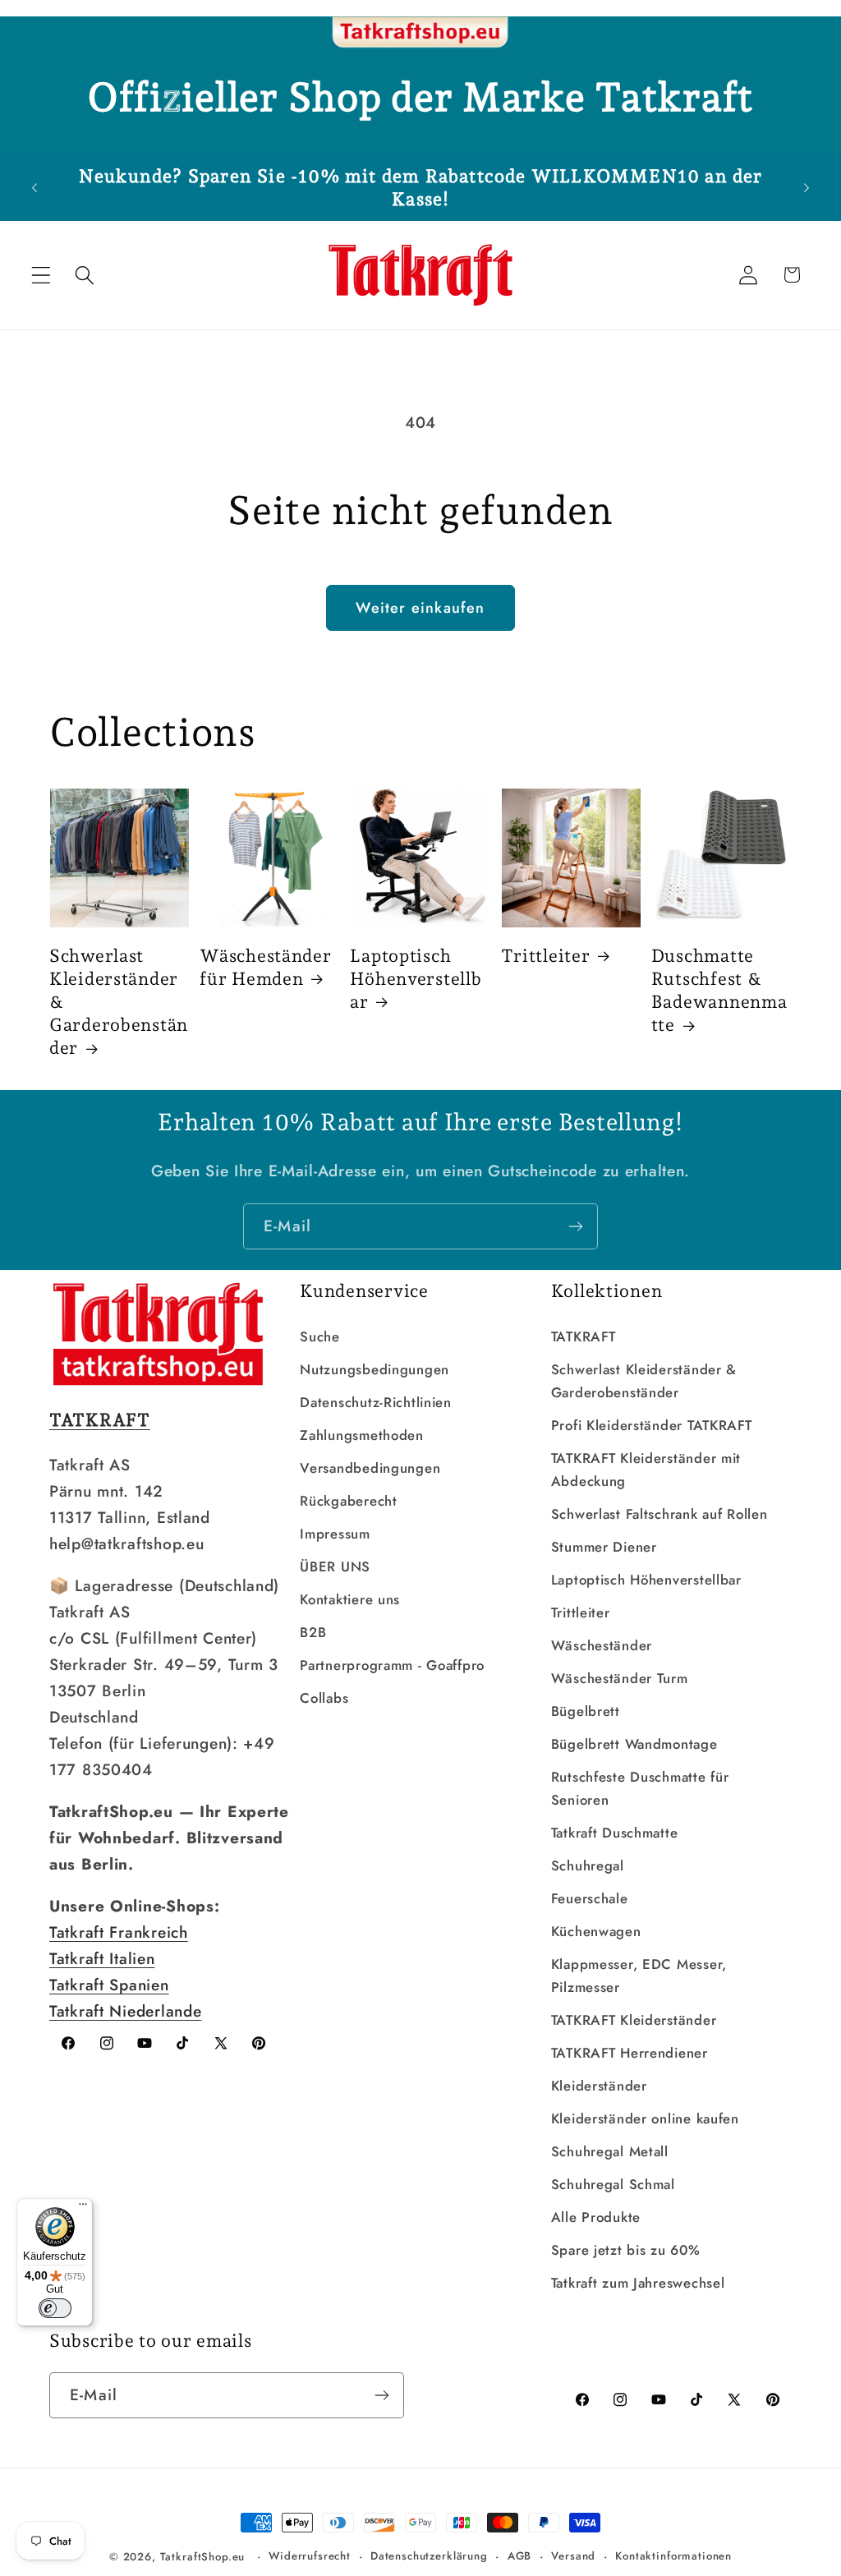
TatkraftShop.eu (203, 2557)
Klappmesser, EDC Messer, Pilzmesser (639, 1976)
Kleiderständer (599, 2086)
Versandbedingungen (370, 1468)
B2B (313, 1632)
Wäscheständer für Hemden (265, 967)
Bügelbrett (586, 1711)
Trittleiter (546, 956)
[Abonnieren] (575, 1226)
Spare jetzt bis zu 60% (626, 2250)
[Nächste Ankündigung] (807, 187)
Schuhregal (588, 1865)
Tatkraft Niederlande (125, 2011)
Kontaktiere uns (350, 1599)
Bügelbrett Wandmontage (634, 1744)
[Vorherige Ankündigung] (34, 187)
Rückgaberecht (348, 1501)
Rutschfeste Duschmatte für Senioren (640, 1788)
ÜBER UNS (335, 1566)
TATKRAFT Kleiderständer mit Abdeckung (646, 1470)
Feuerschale (590, 1898)
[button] (41, 275)
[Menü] (83, 2208)
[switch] (55, 2308)
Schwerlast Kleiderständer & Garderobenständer (119, 1002)
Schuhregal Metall (610, 2151)
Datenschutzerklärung (429, 2556)
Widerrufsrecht (310, 2556)
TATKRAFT (584, 1336)
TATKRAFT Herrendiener (630, 2053)
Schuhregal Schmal (613, 2184)
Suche (320, 1336)
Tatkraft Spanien (109, 1985)
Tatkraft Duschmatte (615, 1833)
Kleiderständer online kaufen (645, 2118)
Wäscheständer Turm (620, 1678)
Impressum (335, 1534)
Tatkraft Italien (102, 1958)
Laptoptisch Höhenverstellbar (416, 979)
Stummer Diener (604, 1547)
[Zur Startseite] (420, 33)
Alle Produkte (596, 2217)
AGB (520, 2556)
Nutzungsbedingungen (375, 1369)
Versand (573, 2556)
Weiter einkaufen (420, 608)
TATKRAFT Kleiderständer (634, 2020)
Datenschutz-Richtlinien (376, 1402)
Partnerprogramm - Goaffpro (392, 1665)
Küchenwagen (596, 1931)
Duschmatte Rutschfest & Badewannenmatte (719, 990)
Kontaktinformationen (673, 2556)
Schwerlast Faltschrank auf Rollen (659, 1514)
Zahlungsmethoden (362, 1435)
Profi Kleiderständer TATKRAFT (652, 1425)
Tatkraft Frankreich (119, 1932)
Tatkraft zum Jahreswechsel (638, 2283)
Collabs (324, 1698)
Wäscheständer (602, 1645)
